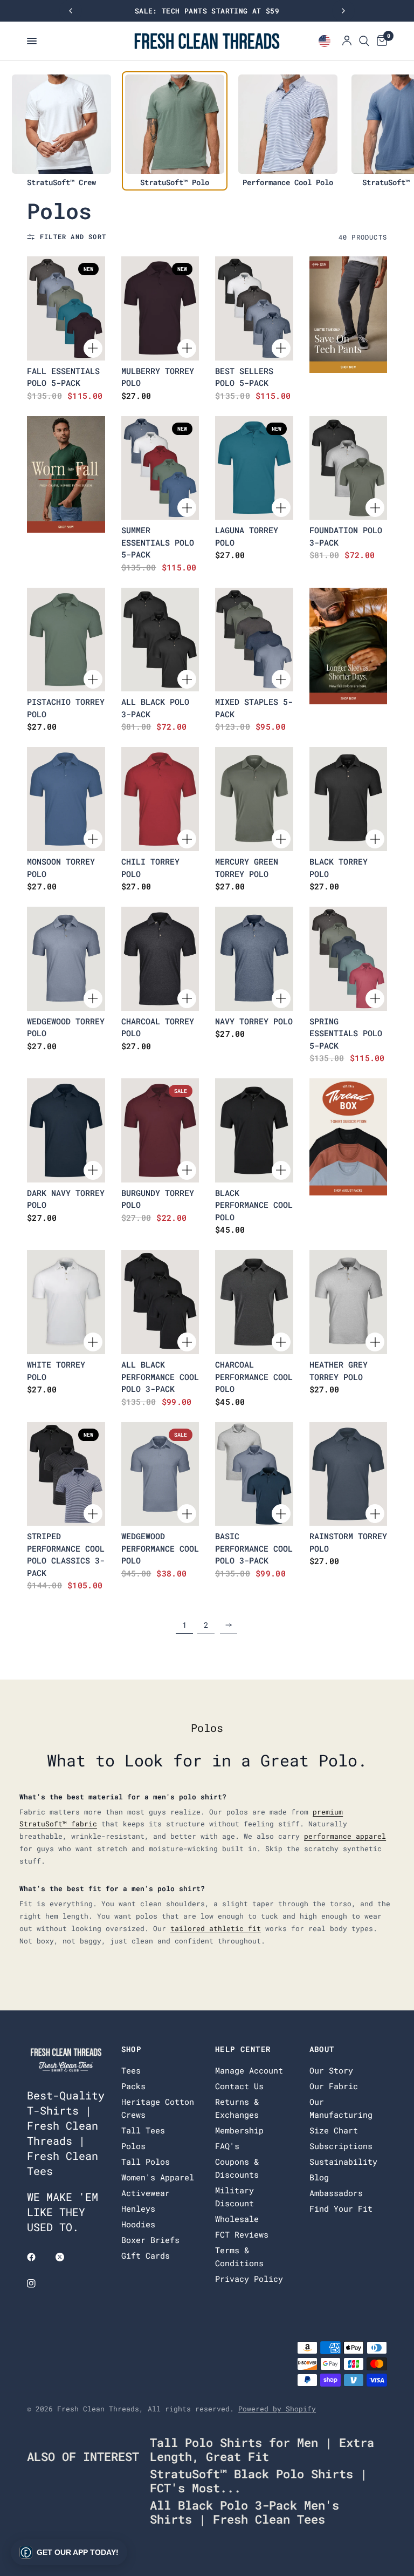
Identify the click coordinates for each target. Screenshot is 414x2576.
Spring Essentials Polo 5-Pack (346, 1033)
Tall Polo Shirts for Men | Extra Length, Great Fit (262, 2449)
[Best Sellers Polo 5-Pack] (254, 308)
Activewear (146, 2193)
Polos (133, 2146)
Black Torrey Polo (339, 868)
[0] (380, 41)
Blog (319, 2177)
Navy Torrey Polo (254, 1021)
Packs (133, 2086)
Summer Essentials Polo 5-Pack (158, 542)
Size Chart (334, 2130)
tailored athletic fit (216, 1928)
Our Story (331, 2070)
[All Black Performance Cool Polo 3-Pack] (160, 1302)
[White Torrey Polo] (66, 1302)
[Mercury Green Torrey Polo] (254, 799)
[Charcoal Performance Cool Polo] (254, 1302)
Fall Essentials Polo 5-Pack (63, 377)
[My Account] (347, 41)
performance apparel (345, 1836)
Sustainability (343, 2162)
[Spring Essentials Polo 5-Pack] (349, 959)
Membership (239, 2130)
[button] (69, 2552)
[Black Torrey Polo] (349, 799)
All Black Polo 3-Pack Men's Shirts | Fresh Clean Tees (244, 2512)
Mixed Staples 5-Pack (254, 708)
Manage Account (249, 2070)
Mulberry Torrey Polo (158, 377)
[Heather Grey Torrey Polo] (349, 1302)
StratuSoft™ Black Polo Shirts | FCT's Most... (258, 2481)
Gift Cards (146, 2255)
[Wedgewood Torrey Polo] (66, 959)
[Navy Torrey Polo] (254, 959)
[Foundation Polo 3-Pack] (349, 468)
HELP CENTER (243, 2049)
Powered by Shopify (277, 2409)
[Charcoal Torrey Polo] (160, 959)
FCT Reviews (242, 2234)
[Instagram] (39, 2283)
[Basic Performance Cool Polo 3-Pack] (254, 1474)
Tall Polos (146, 2162)
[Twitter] (67, 2257)
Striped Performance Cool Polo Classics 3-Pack (66, 1554)
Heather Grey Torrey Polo (339, 1371)
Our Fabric (334, 2086)
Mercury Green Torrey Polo (247, 868)
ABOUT (322, 2049)
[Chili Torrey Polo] (160, 799)
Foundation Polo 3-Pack (346, 536)
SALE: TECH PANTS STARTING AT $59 (207, 11)
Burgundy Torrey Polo (158, 1199)
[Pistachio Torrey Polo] (66, 640)
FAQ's (227, 2146)
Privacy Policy (249, 2279)
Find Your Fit (341, 2208)
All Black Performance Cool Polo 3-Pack (160, 1377)
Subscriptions (341, 2146)
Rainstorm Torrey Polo (348, 1542)
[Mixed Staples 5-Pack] (254, 640)
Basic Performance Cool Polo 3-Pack (254, 1548)
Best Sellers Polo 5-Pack (244, 377)
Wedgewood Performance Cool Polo (160, 1548)
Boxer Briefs (150, 2240)
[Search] (364, 41)
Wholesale (237, 2219)
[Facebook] (39, 2257)
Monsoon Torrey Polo (61, 868)
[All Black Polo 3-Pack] (160, 640)
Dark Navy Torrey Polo (66, 1199)
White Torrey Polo (56, 1371)
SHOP (132, 2049)
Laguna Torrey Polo (247, 536)
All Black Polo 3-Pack (155, 708)
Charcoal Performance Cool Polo (254, 1377)
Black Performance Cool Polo (254, 1205)
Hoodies (138, 2224)
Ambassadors (336, 2193)
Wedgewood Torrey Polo (66, 1027)
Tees (131, 2070)
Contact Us (239, 2086)
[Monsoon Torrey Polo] (66, 799)
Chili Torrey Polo (150, 868)
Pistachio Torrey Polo (66, 708)
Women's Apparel (158, 2177)
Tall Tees (143, 2130)
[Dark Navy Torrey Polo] (66, 1130)
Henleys (138, 2208)
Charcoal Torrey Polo (158, 1027)
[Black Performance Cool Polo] (254, 1130)
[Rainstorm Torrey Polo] (349, 1474)
